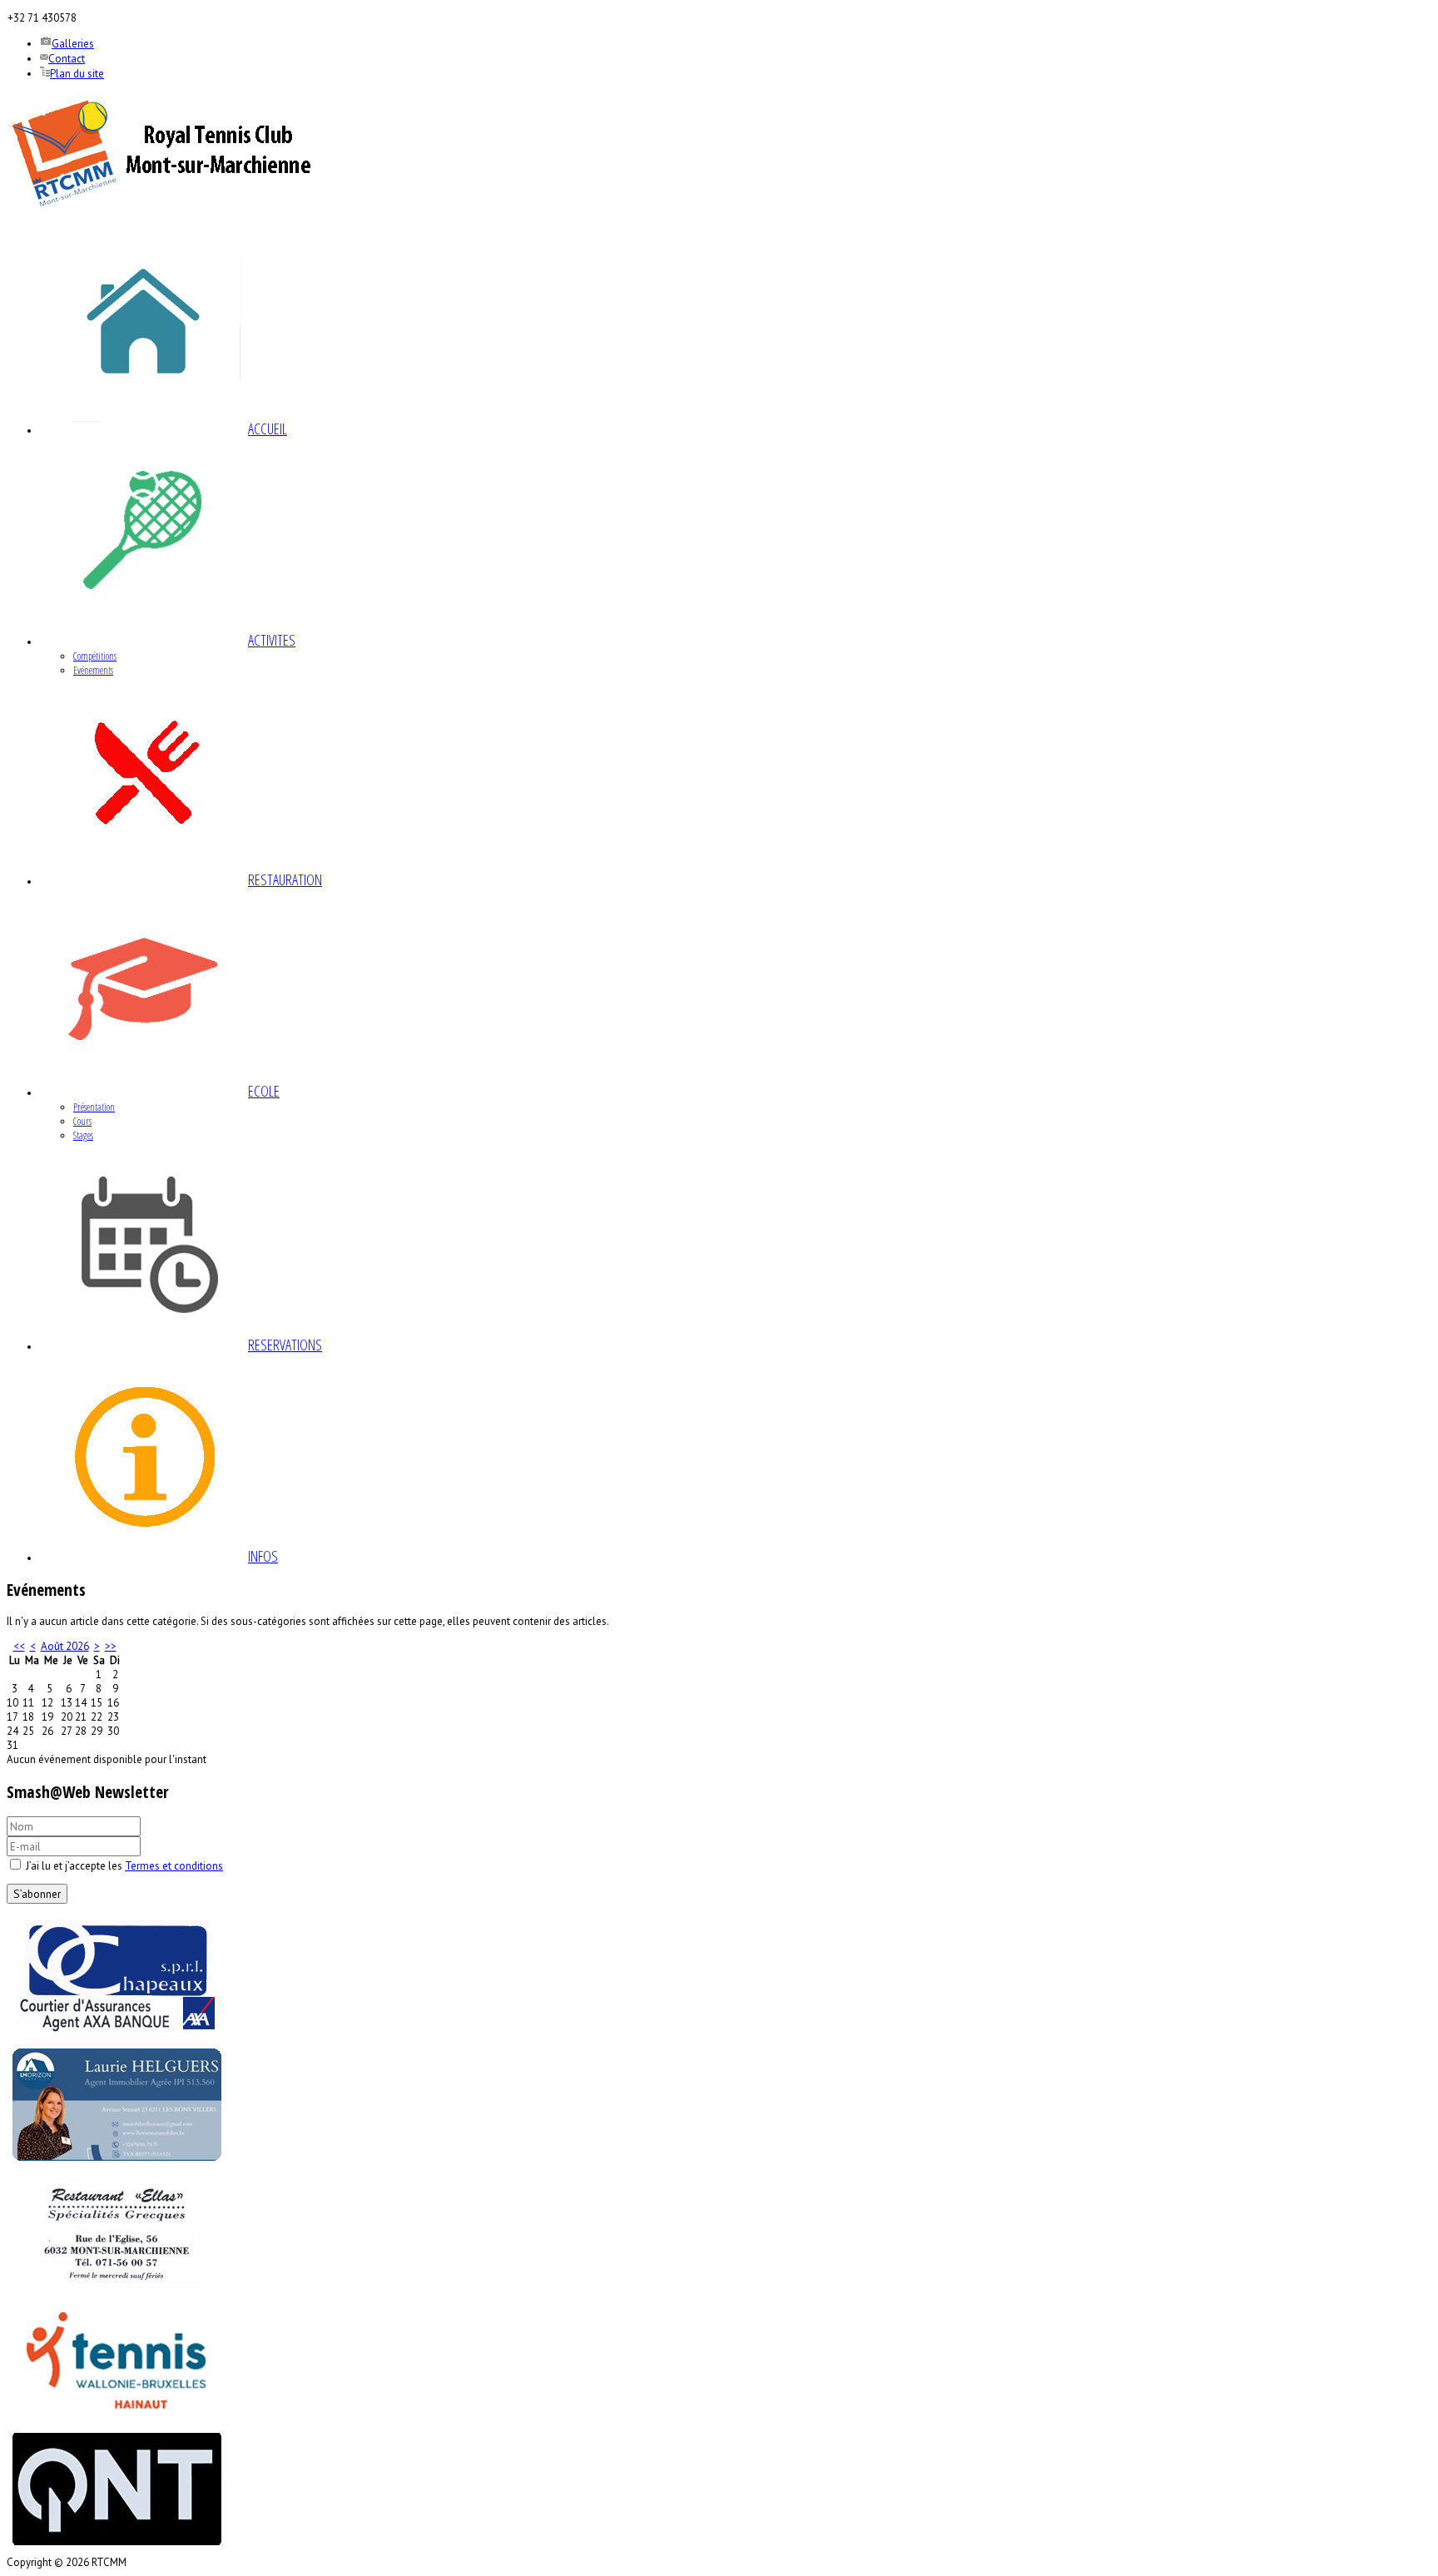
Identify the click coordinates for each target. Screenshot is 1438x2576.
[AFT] (117, 2420)
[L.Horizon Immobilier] (117, 2164)
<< (19, 1646)
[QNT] (117, 2548)
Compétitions (95, 656)
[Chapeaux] (117, 2036)
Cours (82, 1121)
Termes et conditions (174, 1866)
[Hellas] (117, 2292)
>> (111, 1646)
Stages (83, 1135)
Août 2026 (65, 1646)
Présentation (94, 1107)
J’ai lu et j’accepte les (123, 1866)
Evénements (93, 670)
